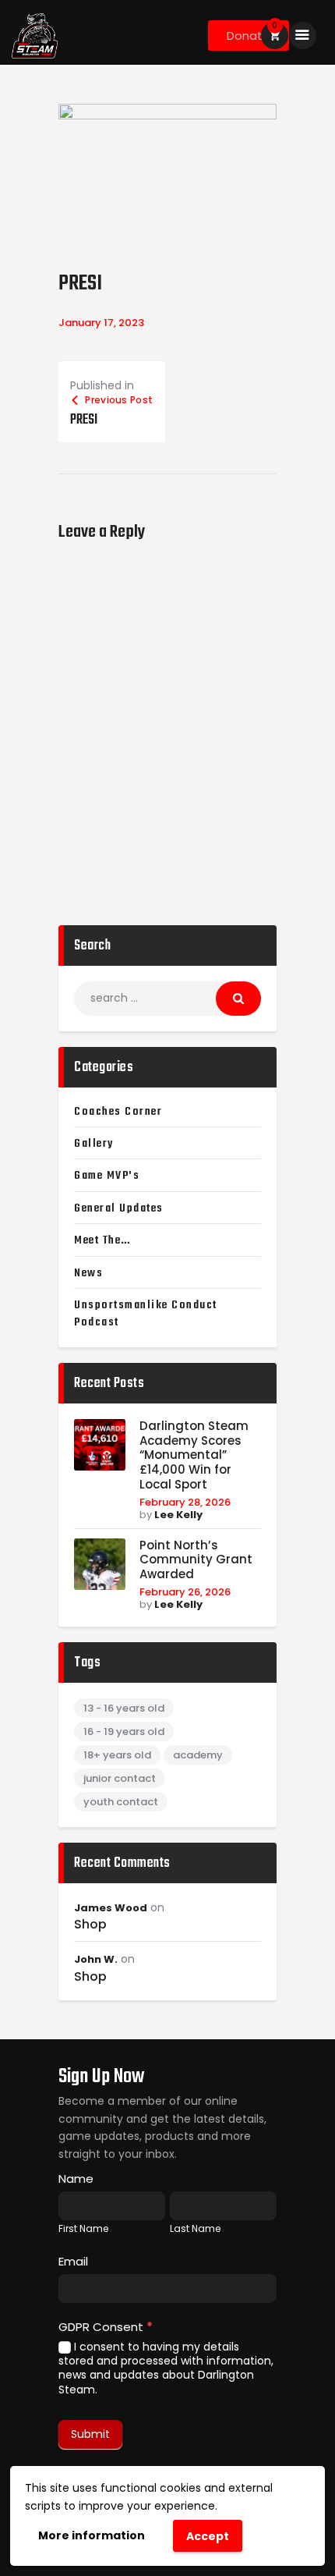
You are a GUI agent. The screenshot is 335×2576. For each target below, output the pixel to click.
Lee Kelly (178, 1515)
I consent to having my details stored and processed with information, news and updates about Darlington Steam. (166, 2368)
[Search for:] (167, 998)
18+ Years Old (117, 1755)
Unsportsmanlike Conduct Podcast (146, 1314)
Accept (208, 2536)
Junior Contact (120, 1778)
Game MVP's (107, 1176)
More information (92, 2535)
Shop (90, 1925)
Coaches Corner (118, 1112)
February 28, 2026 (185, 1502)
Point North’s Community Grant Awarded (196, 1560)
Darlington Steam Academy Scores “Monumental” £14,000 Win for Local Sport (194, 1456)
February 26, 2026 (185, 1592)
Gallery (94, 1144)
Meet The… (102, 1240)
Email (73, 2261)
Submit (90, 2434)
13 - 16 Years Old (124, 1708)
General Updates (119, 1208)
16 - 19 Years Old (124, 1732)
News (88, 1273)
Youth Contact (121, 1802)
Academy (198, 1755)
